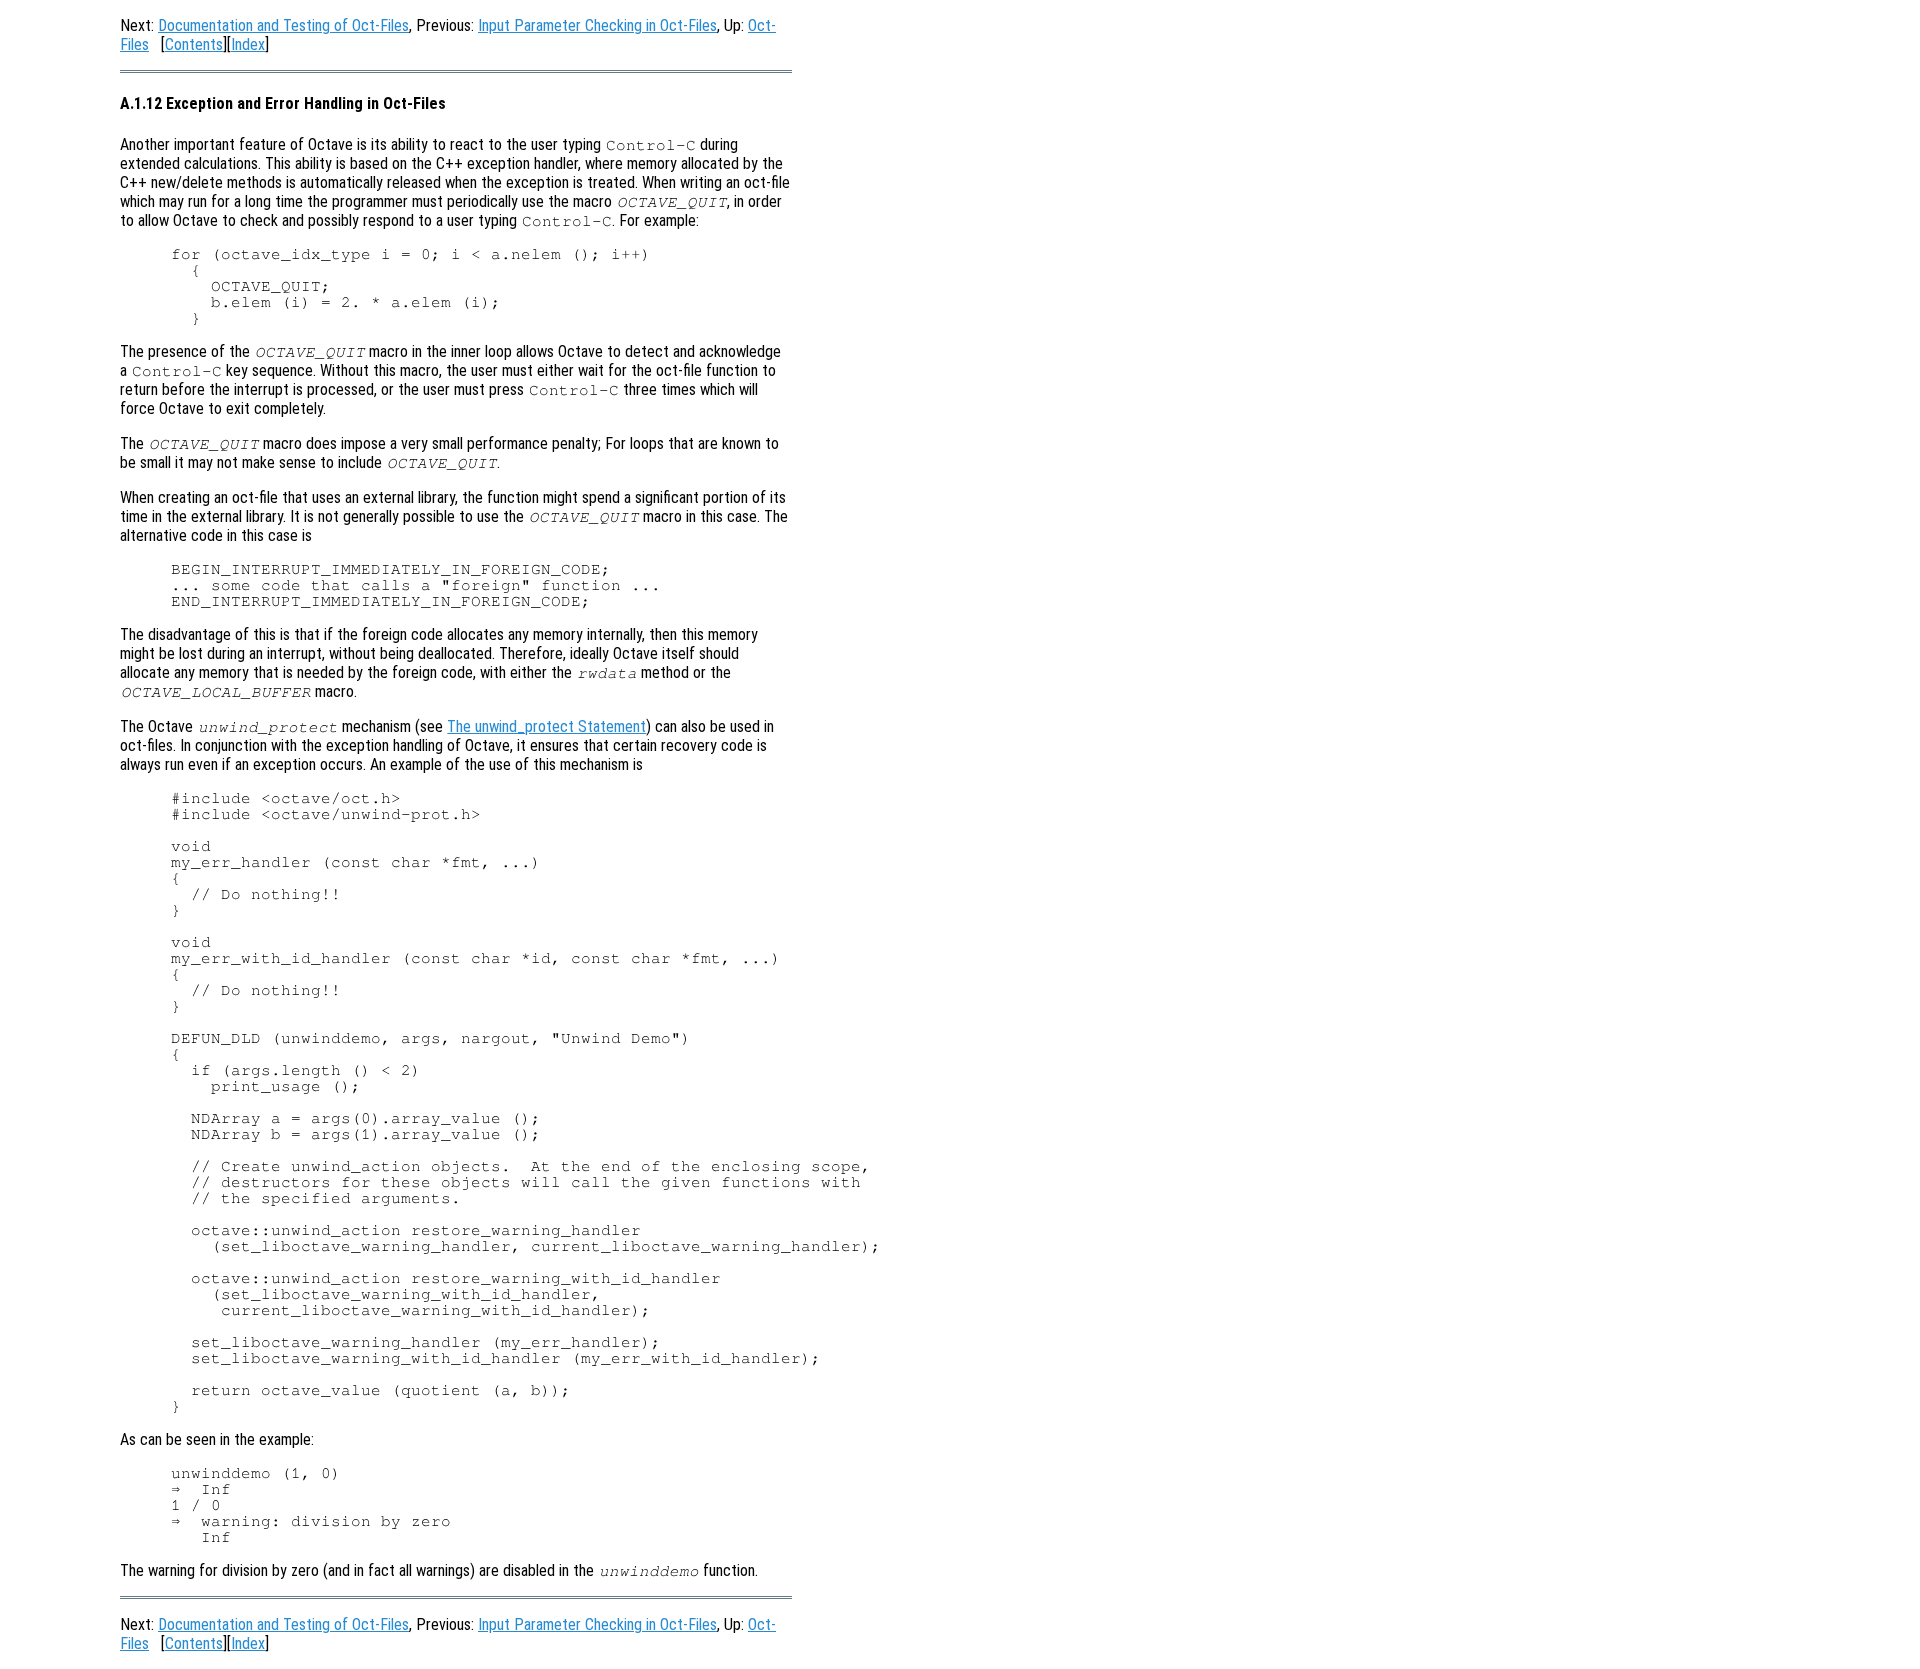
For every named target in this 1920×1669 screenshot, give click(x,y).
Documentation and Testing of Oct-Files (283, 25)
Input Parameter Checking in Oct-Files (597, 25)
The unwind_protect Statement (546, 726)
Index (248, 44)
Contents (194, 44)
